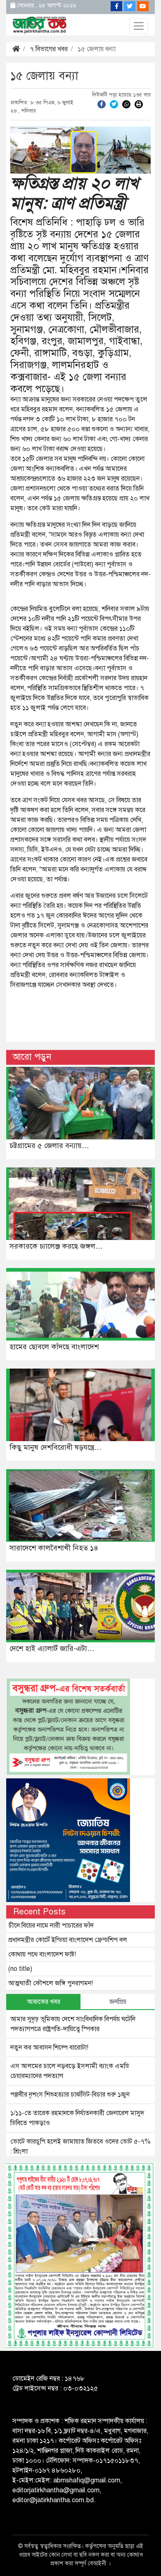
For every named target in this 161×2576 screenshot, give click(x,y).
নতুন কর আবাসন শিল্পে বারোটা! (49, 2048)
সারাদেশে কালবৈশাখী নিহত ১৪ (54, 1548)
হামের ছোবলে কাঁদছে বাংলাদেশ (54, 1347)
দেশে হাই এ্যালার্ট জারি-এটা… (52, 1648)
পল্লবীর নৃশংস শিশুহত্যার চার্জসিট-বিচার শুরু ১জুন (70, 2095)
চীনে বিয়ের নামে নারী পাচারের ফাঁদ (51, 1926)
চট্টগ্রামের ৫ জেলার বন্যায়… (49, 1146)
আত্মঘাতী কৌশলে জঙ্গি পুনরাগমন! (51, 1983)
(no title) (20, 1969)
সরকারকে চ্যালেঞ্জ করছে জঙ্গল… (56, 1246)
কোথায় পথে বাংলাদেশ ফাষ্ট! (42, 1954)
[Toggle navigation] (139, 26)
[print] (139, 104)
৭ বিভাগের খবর (49, 49)
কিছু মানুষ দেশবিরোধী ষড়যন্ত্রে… (56, 1447)
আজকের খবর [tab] (44, 2002)
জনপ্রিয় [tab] (118, 2002)
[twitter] (114, 104)
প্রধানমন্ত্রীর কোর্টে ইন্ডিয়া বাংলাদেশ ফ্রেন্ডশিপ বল (68, 1940)
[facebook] (102, 104)
